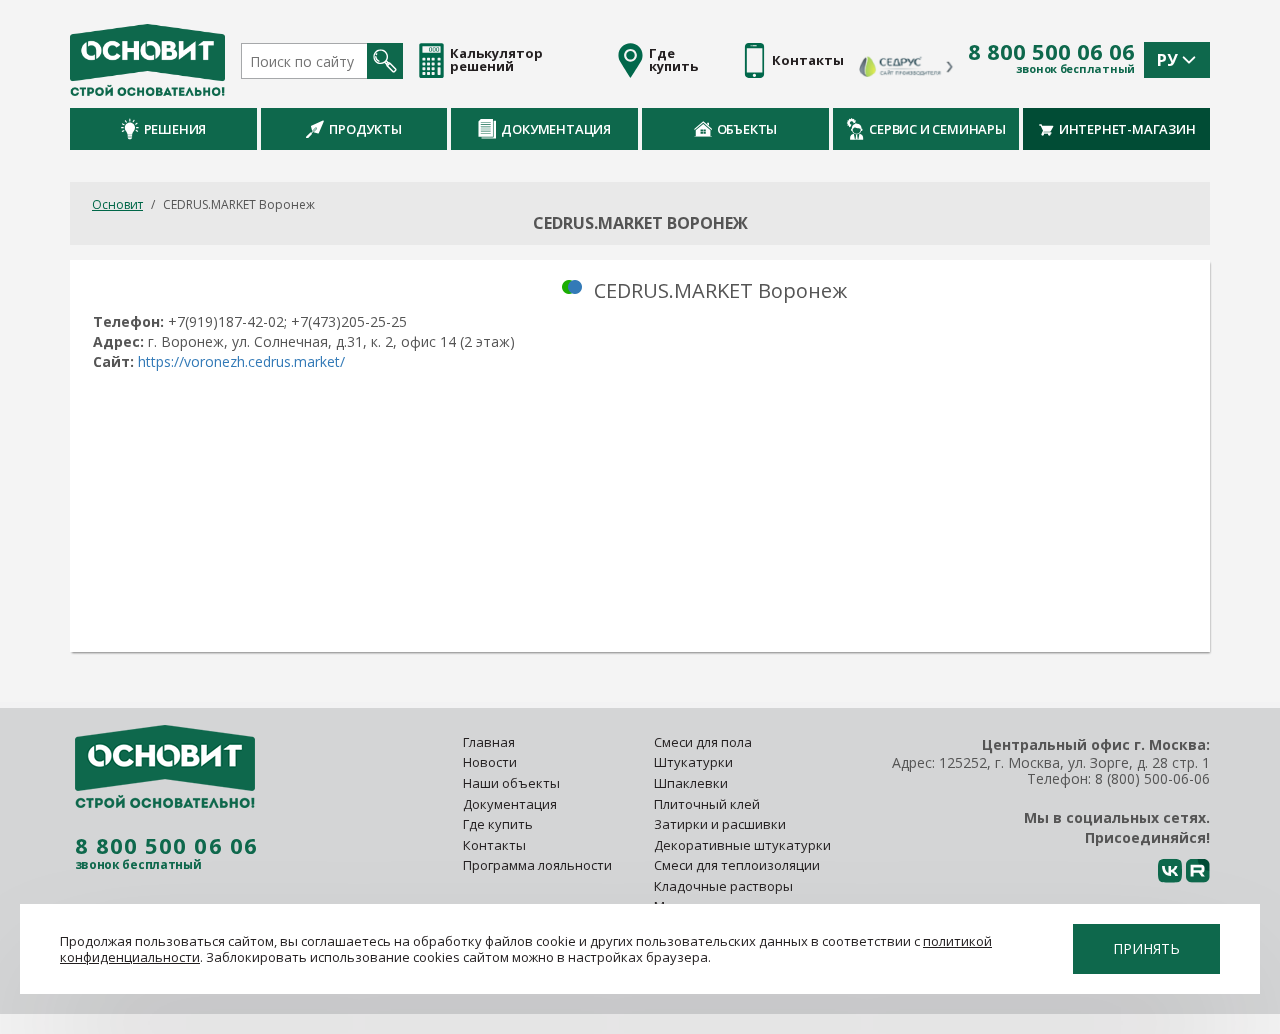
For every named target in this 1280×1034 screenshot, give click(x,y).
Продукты (365, 129)
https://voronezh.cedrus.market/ (241, 361)
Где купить (498, 824)
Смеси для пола (703, 742)
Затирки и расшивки (720, 824)
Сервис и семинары (937, 129)
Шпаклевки (691, 783)
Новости (490, 762)
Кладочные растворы (723, 886)
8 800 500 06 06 (1051, 52)
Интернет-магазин (1127, 129)
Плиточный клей (708, 804)
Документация (556, 129)
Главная (489, 742)
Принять (1146, 948)
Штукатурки (693, 762)
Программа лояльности (537, 865)
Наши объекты (511, 783)
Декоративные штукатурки (742, 845)
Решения (175, 129)
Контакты (494, 845)
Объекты (747, 129)
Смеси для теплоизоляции (737, 865)
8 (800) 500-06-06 (1152, 778)
